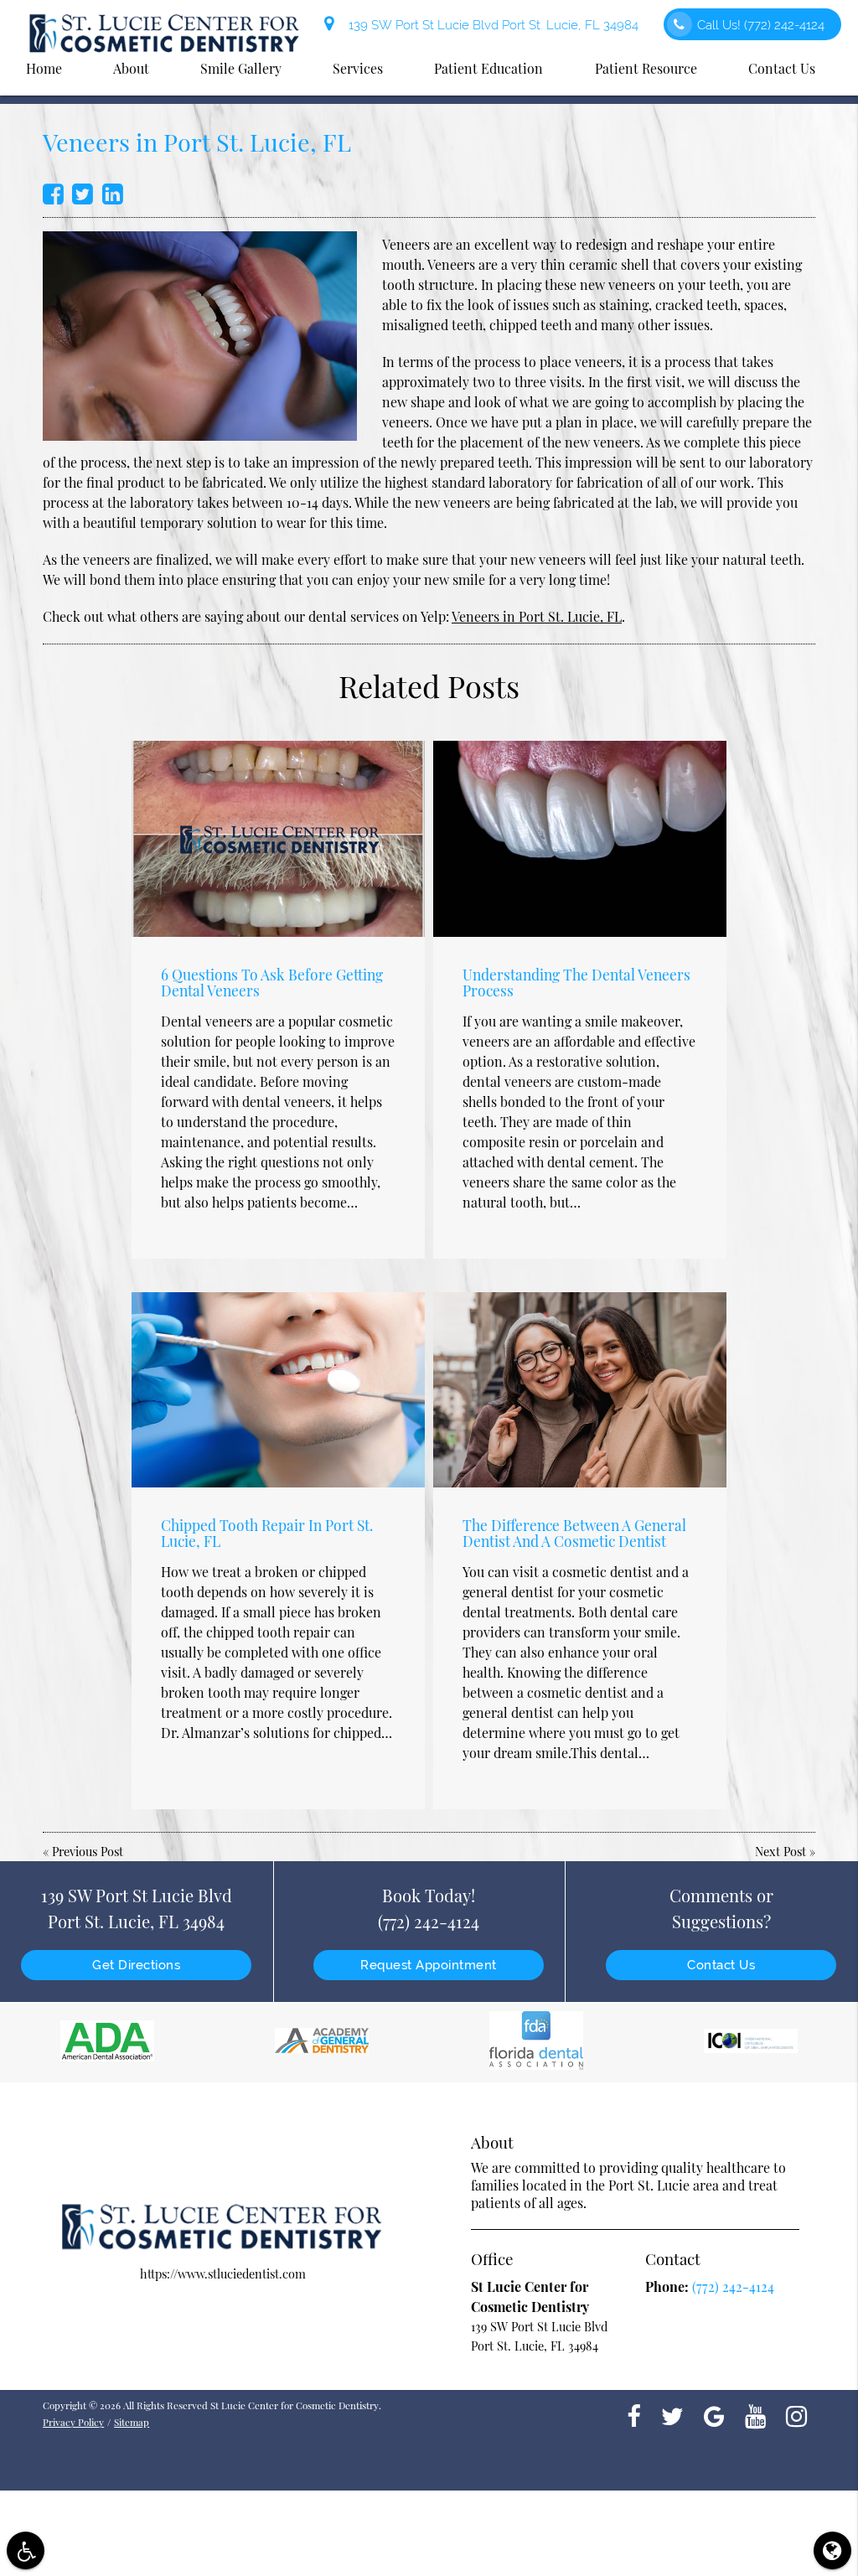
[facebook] (634, 2415)
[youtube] (755, 2415)
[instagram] (796, 2415)
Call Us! (761, 25)
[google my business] (714, 2415)
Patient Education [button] (488, 68)
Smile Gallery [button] (241, 68)
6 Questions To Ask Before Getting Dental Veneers (272, 982)
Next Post (780, 1851)
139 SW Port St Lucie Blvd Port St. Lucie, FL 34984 (490, 25)
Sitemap (132, 2422)
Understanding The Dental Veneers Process (576, 982)
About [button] (131, 68)
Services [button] (358, 68)
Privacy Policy (73, 2422)
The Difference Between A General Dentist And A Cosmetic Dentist (574, 1533)
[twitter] (672, 2415)
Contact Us (721, 1965)
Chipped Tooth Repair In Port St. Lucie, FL (267, 1533)
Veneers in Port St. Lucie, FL (537, 616)
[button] (26, 2550)
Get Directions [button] (136, 1965)
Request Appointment (429, 1965)
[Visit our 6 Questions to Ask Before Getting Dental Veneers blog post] (278, 838)
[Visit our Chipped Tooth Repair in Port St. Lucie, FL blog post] (278, 1390)
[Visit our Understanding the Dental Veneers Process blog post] (580, 838)
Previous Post (88, 1851)
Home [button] (44, 68)
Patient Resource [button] (646, 68)
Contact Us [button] (782, 68)
